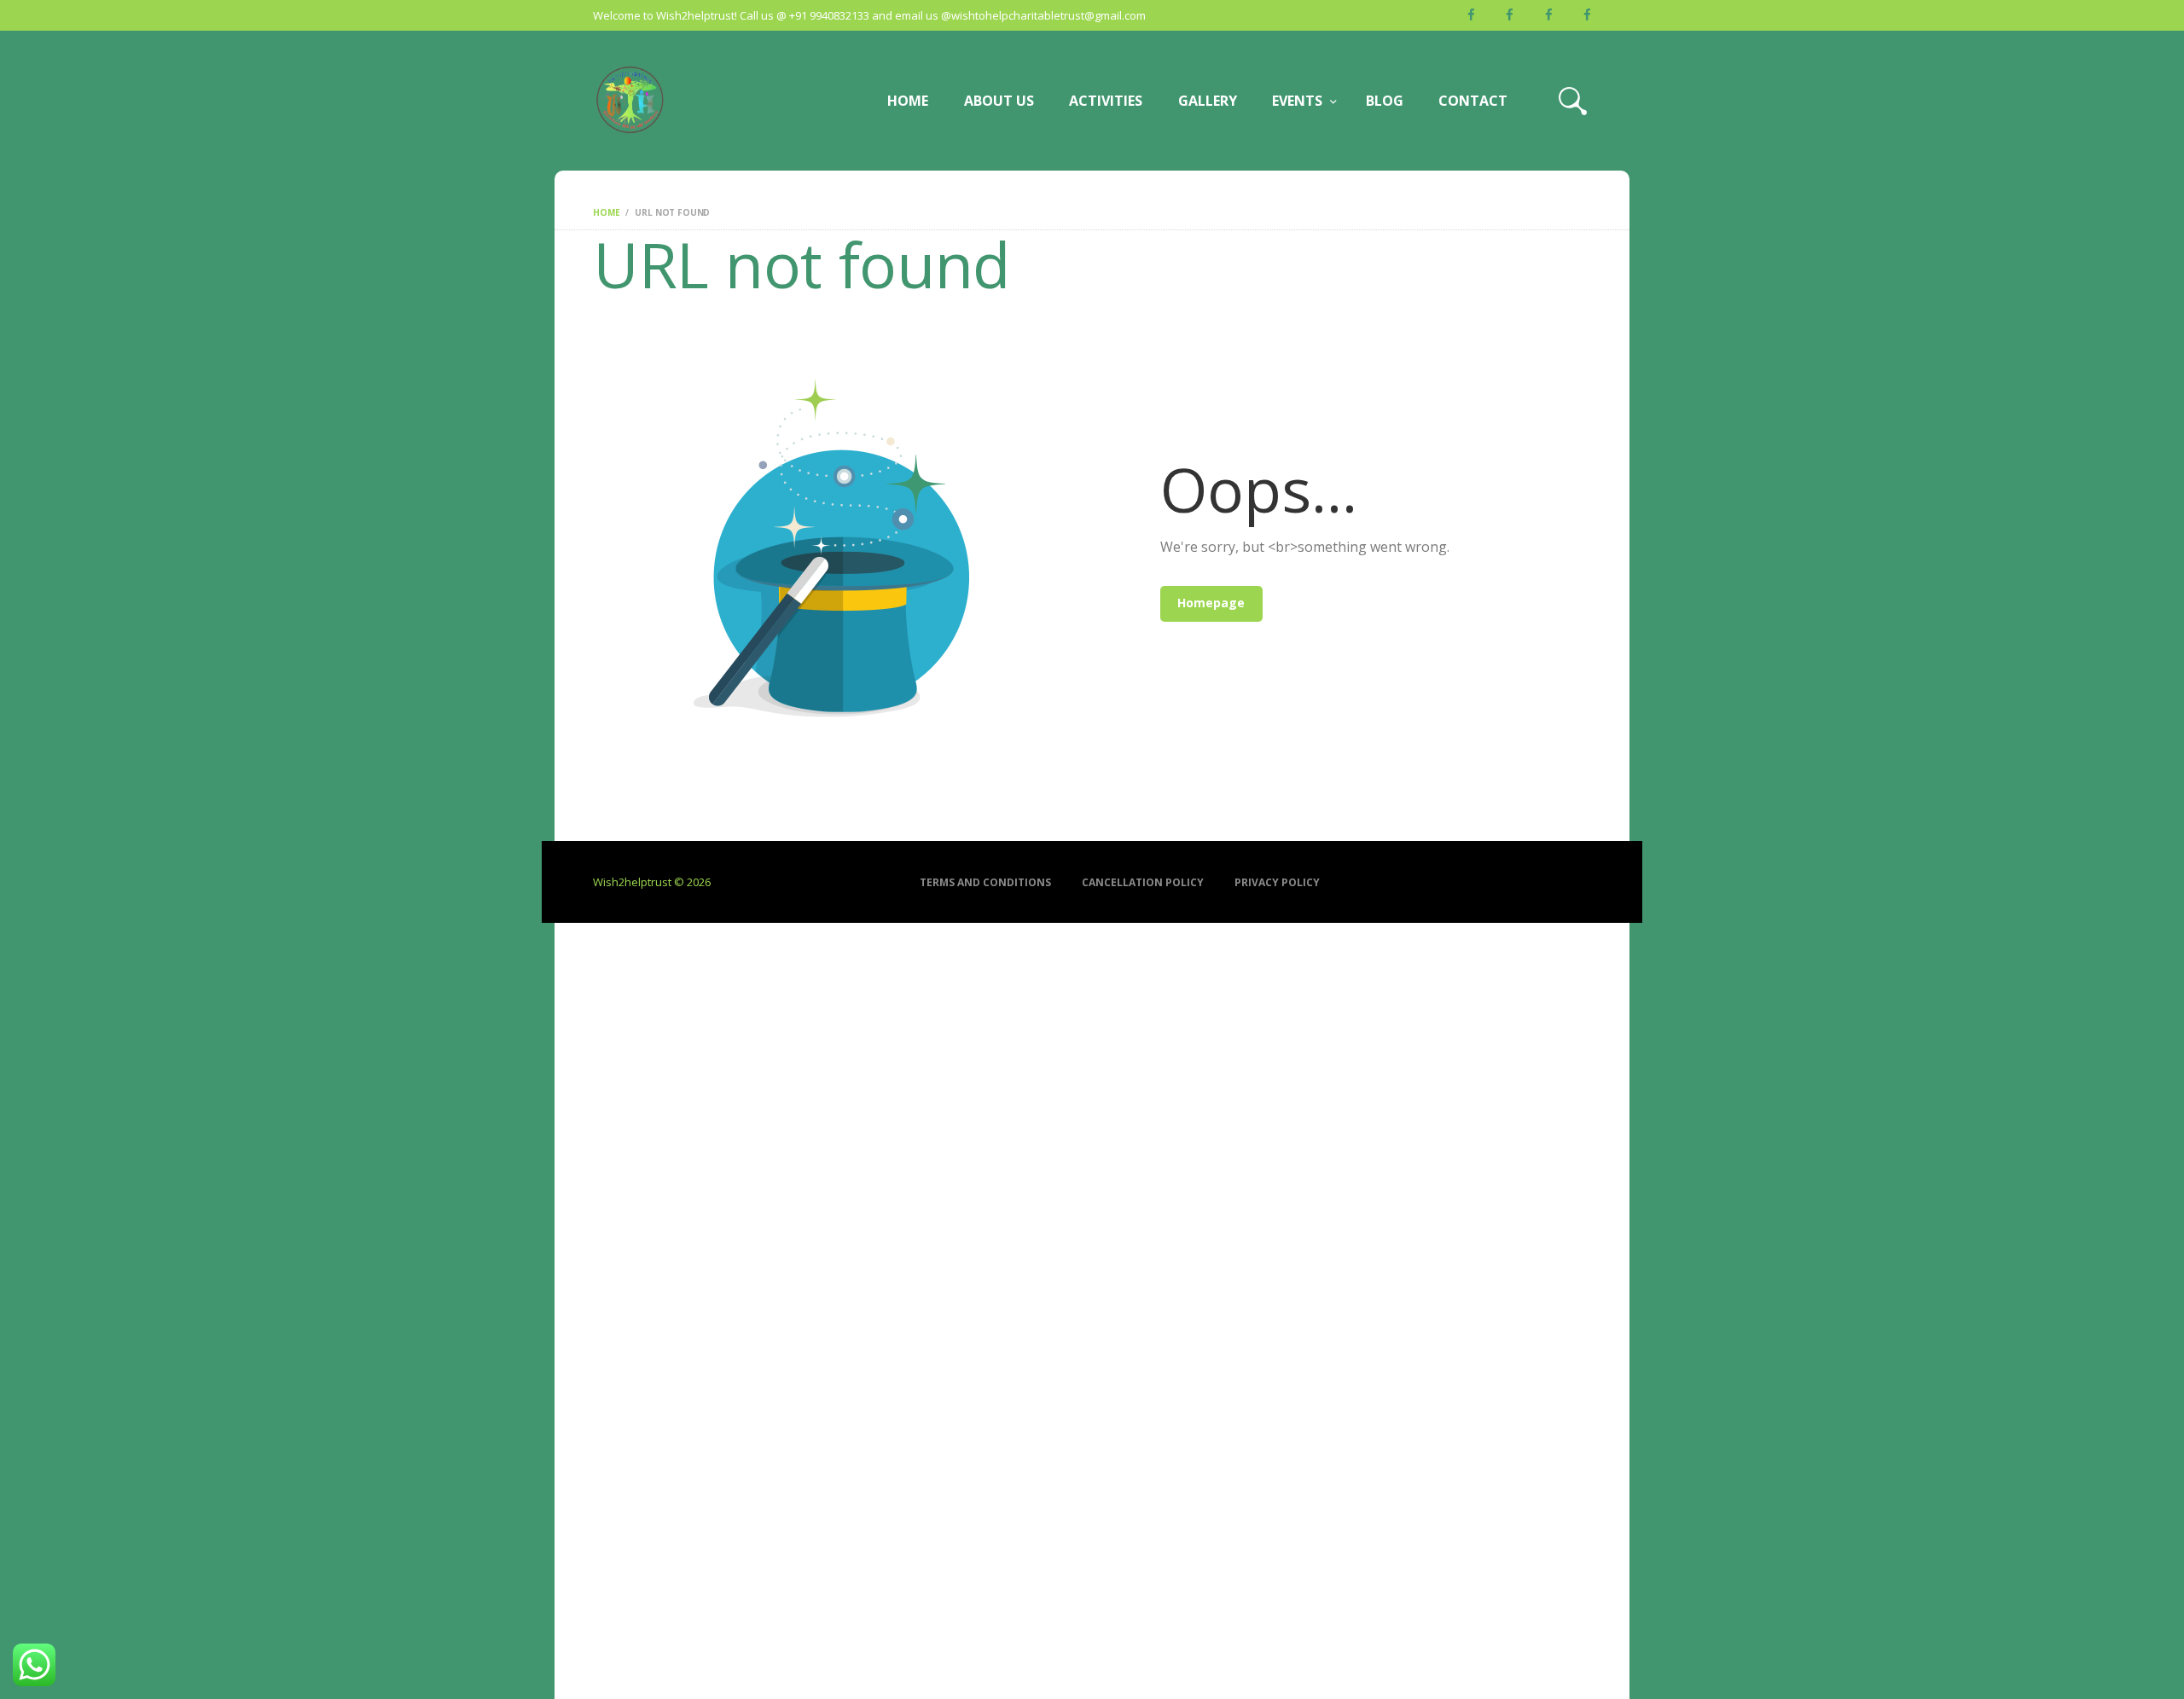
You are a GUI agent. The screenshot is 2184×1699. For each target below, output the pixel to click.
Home (606, 212)
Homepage (1211, 603)
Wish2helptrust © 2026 (652, 882)
